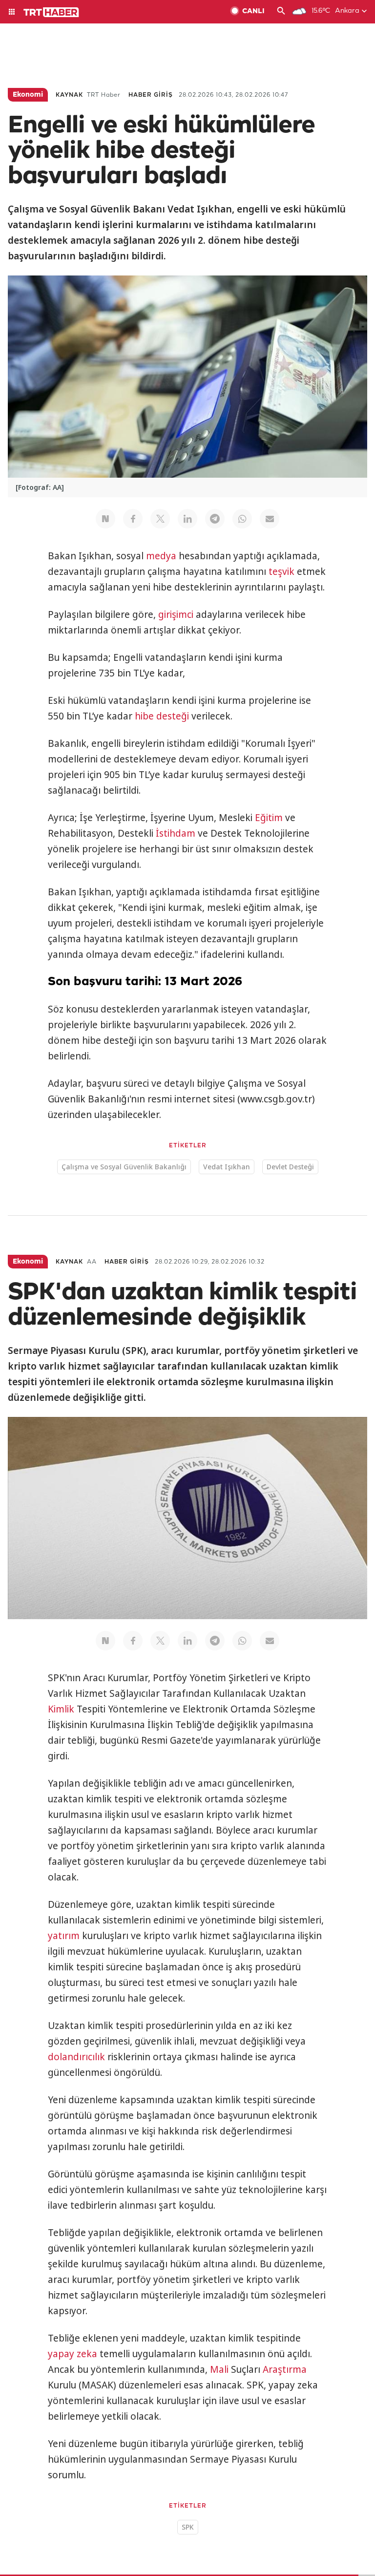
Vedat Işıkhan (227, 1167)
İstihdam (176, 833)
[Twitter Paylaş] (160, 519)
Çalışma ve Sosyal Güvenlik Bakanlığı (124, 1167)
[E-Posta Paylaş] (270, 519)
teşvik (281, 571)
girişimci (176, 614)
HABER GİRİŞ (151, 95)
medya (161, 556)
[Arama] (281, 12)
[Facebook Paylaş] (133, 519)
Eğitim (269, 818)
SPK (188, 2527)
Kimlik (61, 1709)
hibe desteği (162, 716)
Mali (219, 2369)
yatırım (64, 1936)
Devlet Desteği (290, 1167)
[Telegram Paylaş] (215, 519)
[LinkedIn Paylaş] (187, 519)
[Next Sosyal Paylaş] (105, 519)
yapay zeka (73, 2354)
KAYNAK (69, 95)
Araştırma (285, 2369)
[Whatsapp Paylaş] (242, 519)
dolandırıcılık (76, 2057)
